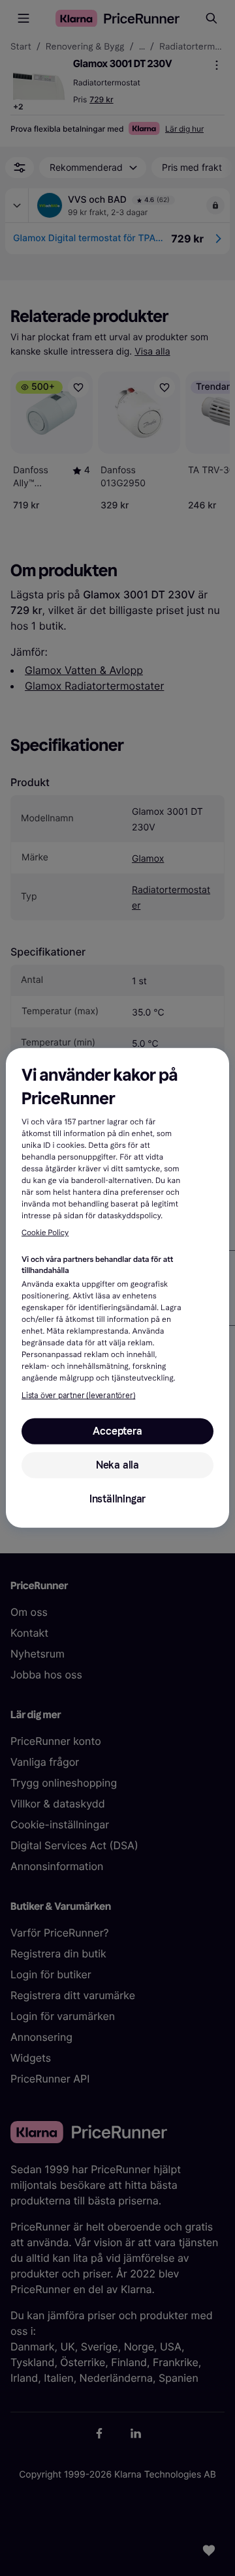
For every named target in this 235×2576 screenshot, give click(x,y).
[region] (117, 1288)
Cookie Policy (45, 1233)
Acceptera (117, 1431)
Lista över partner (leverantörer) (78, 1396)
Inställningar (117, 1499)
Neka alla (117, 1465)
